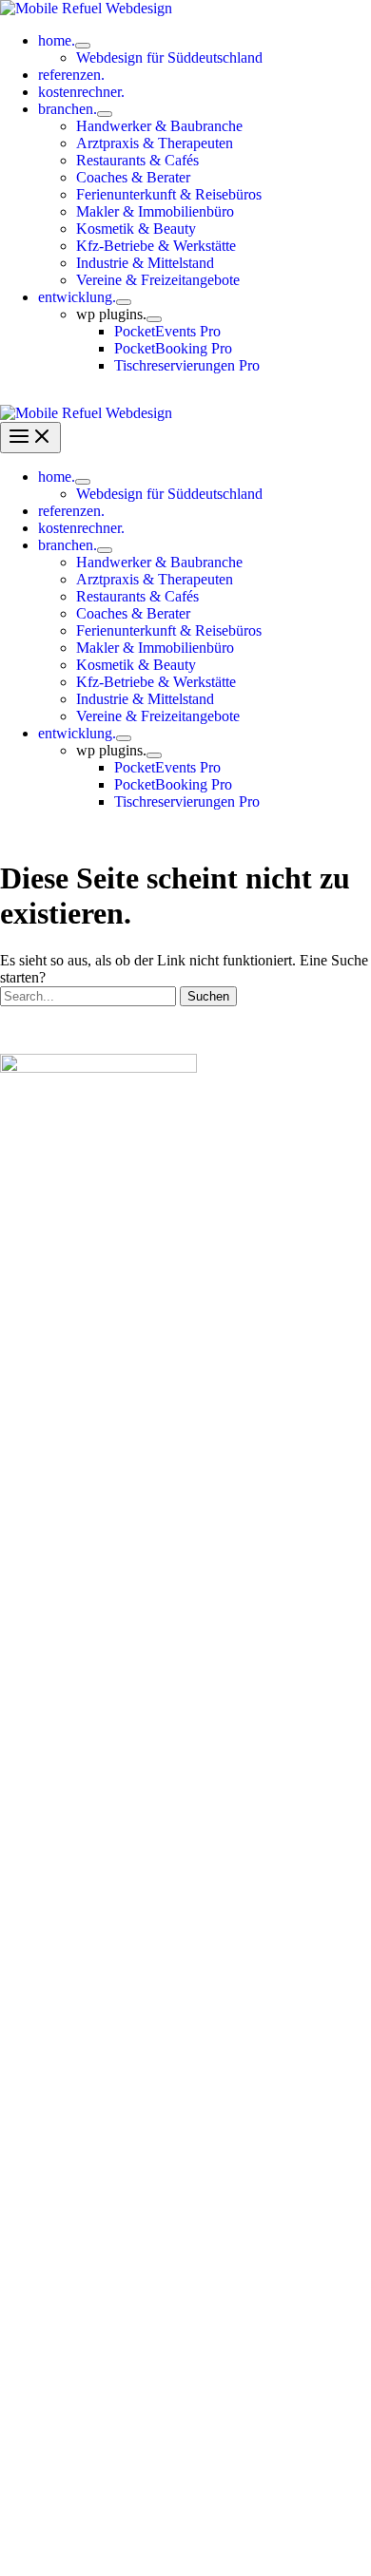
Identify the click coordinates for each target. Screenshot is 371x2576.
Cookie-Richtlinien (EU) (185, 2552)
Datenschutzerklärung (146, 2535)
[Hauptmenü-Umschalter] (30, 438)
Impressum (257, 2535)
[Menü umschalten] (83, 46)
